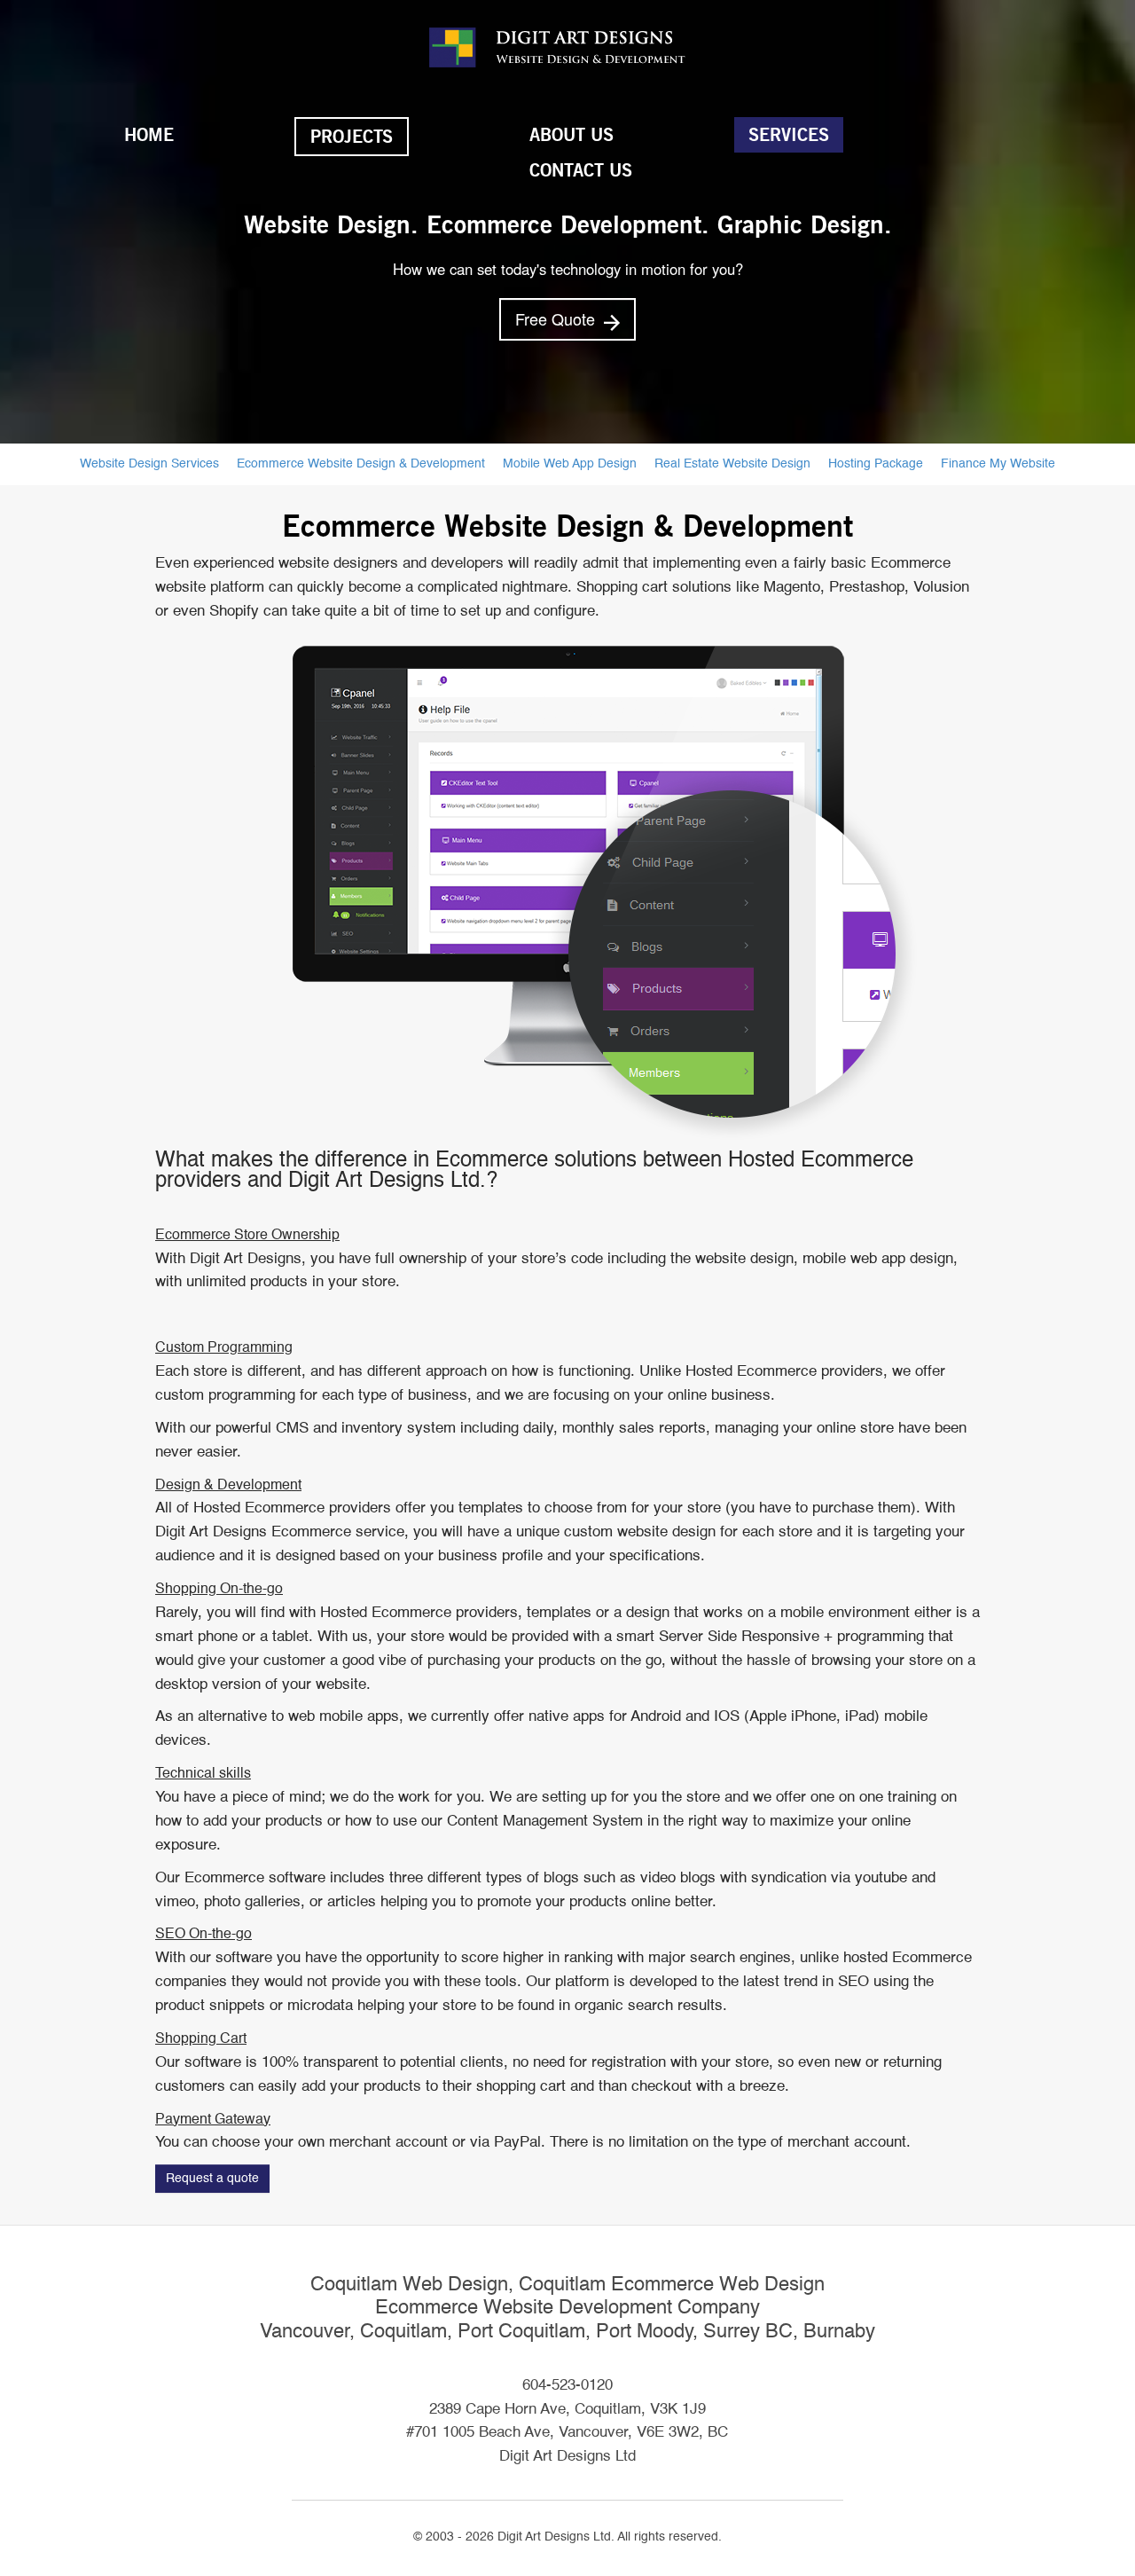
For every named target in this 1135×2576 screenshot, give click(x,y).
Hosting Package (876, 464)
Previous (23, 227)
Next (1112, 227)
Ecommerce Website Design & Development (361, 464)
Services (789, 135)
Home (149, 135)
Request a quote (212, 2179)
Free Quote (557, 318)
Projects (352, 137)
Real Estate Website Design (732, 464)
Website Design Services (149, 464)
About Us (571, 135)
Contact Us (581, 170)
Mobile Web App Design (570, 464)
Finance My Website (998, 464)
